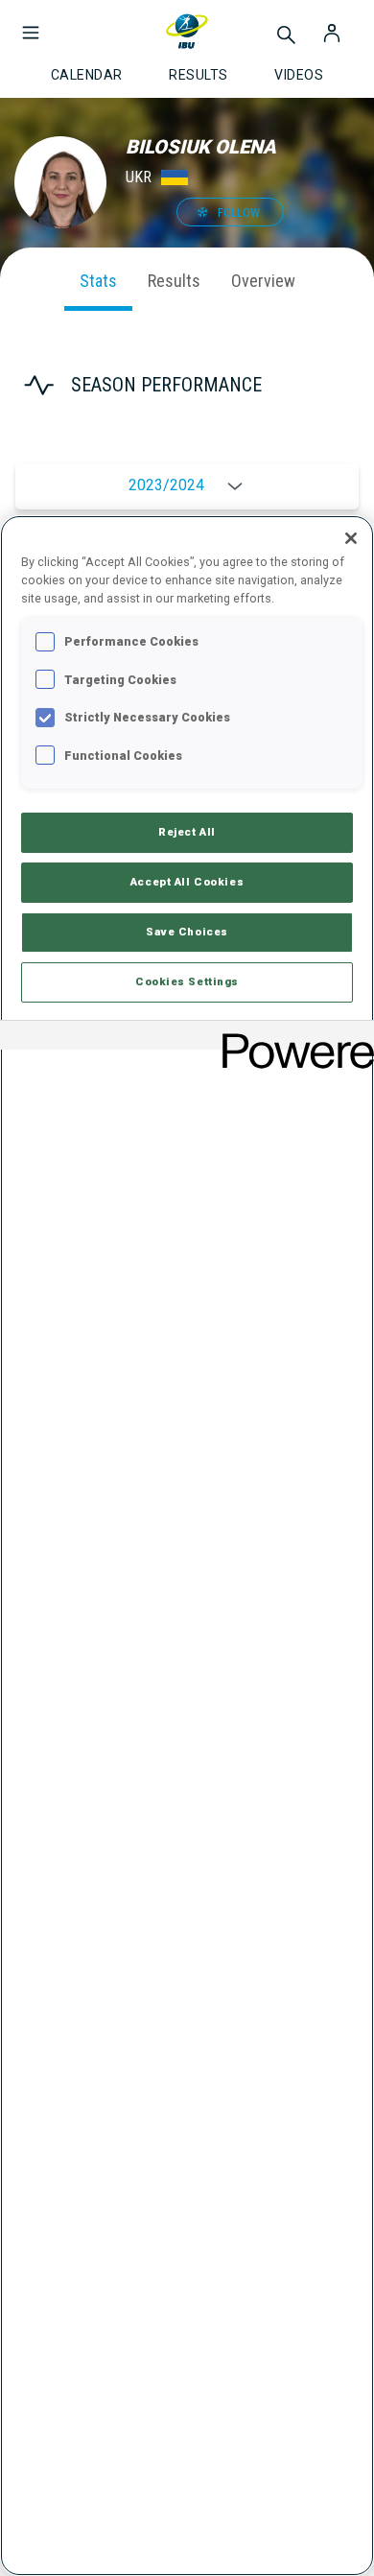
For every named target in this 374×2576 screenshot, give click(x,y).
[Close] (351, 538)
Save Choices (187, 932)
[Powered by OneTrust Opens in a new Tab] (292, 1038)
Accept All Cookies (187, 882)
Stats (98, 281)
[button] (31, 23)
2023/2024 (166, 485)
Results (174, 281)
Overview (263, 281)
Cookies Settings (187, 981)
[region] (187, 1546)
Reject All (187, 832)
